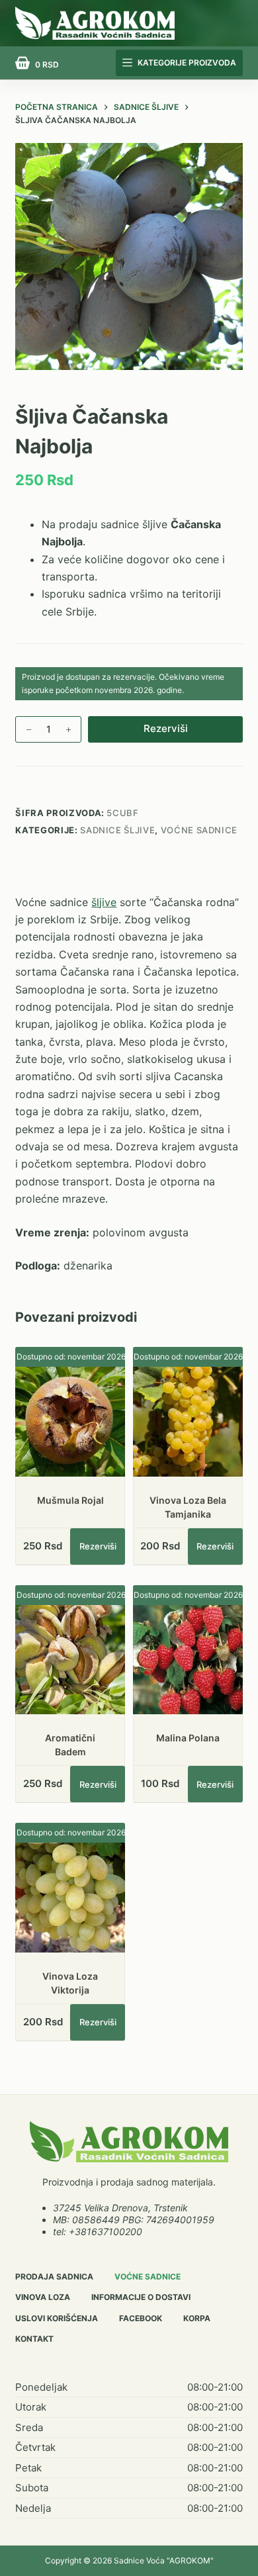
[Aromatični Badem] (70, 1660)
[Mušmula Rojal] (70, 1422)
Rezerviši (166, 728)
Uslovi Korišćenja (57, 2318)
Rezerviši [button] (98, 1546)
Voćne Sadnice (199, 830)
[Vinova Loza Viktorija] (70, 1898)
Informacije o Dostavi (141, 2297)
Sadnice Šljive (117, 830)
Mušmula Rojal (70, 1500)
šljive (104, 902)
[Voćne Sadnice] (129, 2142)
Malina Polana (188, 1738)
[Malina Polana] (188, 1660)
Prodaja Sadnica (54, 2277)
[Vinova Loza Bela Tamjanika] (188, 1422)
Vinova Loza (43, 2297)
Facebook (141, 2318)
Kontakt (34, 2339)
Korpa (197, 2318)
